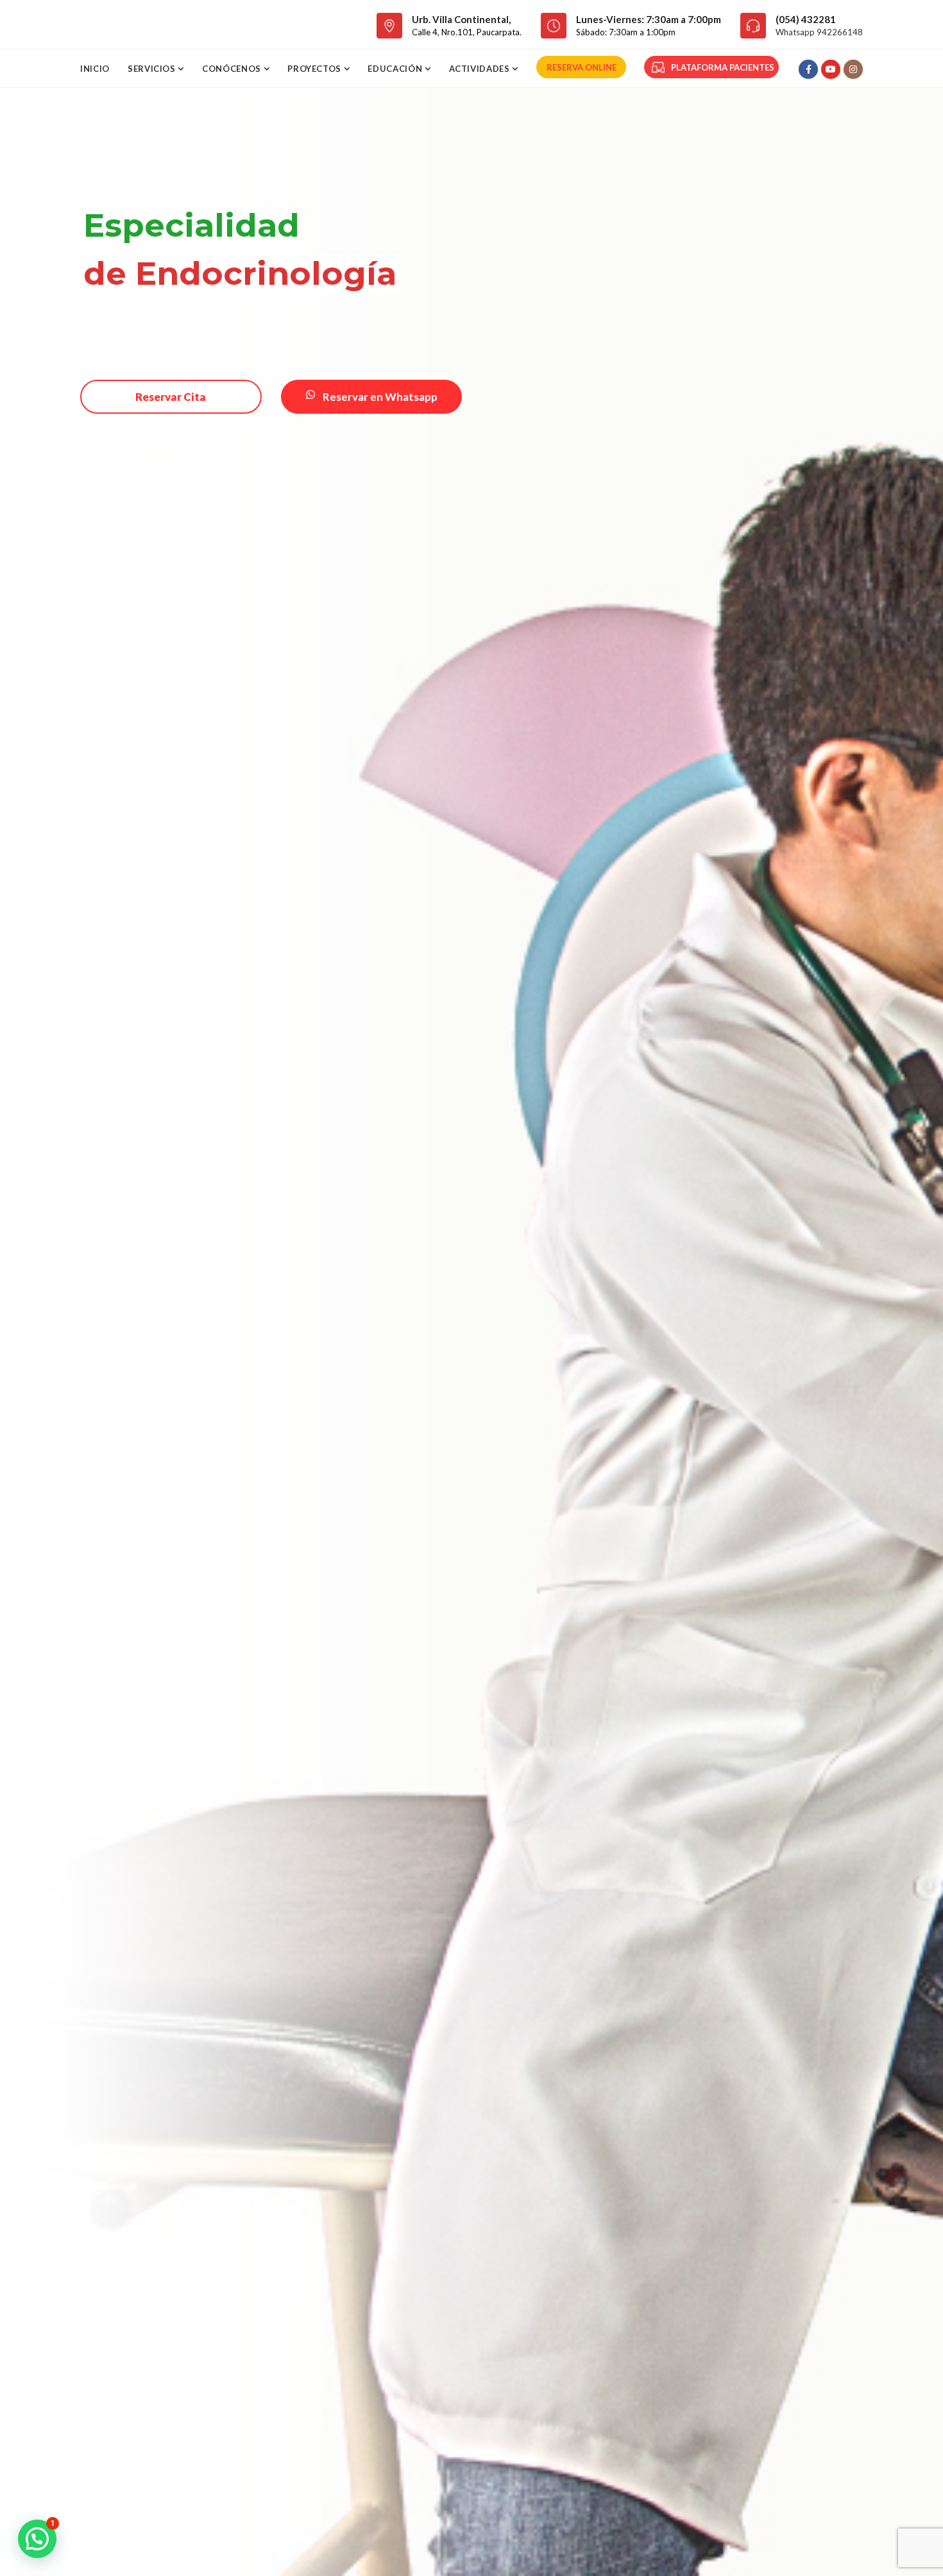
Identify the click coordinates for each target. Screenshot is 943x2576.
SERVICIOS (153, 69)
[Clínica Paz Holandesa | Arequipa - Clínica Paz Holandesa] (152, 24)
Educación (396, 69)
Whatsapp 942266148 (819, 32)
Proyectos (316, 69)
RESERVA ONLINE (582, 67)
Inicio (95, 69)
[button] (37, 2539)
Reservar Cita (171, 397)
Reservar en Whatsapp (379, 397)
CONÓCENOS (233, 69)
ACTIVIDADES (481, 69)
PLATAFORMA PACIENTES (723, 67)
